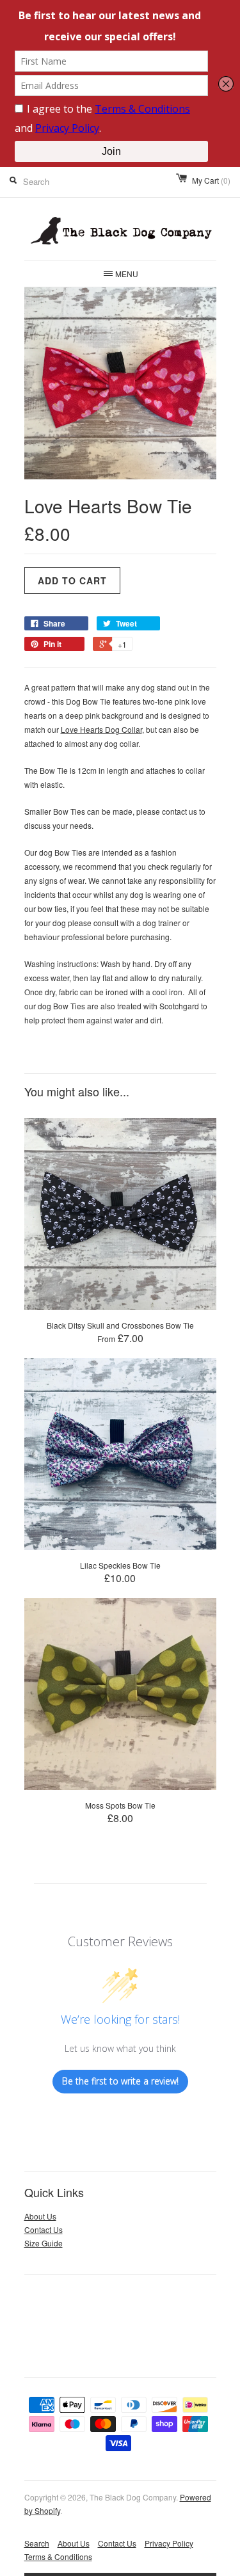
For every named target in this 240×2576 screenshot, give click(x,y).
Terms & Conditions (58, 2556)
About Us (40, 2216)
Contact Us (44, 2229)
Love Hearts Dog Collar (101, 729)
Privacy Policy (169, 2543)
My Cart (211, 180)
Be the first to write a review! (120, 2081)
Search (37, 2543)
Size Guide (44, 2243)
